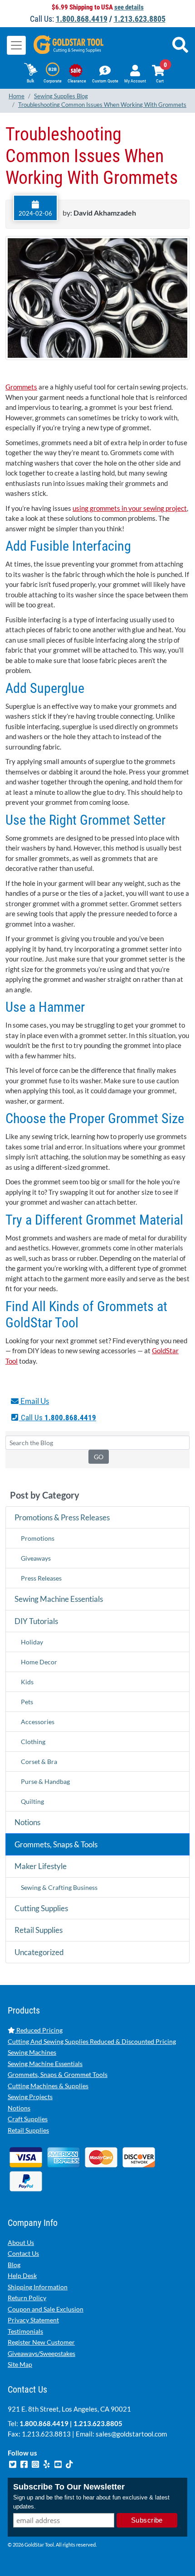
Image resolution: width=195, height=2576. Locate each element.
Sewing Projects (30, 2097)
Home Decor (39, 1662)
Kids (27, 1682)
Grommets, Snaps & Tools (56, 1844)
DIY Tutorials (36, 1621)
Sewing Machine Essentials (59, 1599)
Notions (27, 1822)
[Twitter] (13, 2463)
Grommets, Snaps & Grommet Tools (58, 2074)
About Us (21, 2242)
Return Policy (27, 2298)
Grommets (21, 387)
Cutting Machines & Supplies (48, 2086)
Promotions (38, 1538)
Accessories (38, 1722)
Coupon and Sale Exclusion (46, 2309)
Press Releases (41, 1578)
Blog (14, 2265)
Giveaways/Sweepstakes (41, 2353)
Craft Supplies (28, 2119)
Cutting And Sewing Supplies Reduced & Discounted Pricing (92, 2041)
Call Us (58, 1418)
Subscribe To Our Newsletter (69, 2487)
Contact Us (23, 2253)
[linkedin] (47, 2463)
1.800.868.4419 (82, 19)
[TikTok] (69, 2463)
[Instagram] (36, 2463)
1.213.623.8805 (140, 19)
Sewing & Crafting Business (59, 1887)
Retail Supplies (39, 1930)
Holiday (32, 1642)
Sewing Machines (32, 2052)
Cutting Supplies (41, 1908)
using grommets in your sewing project (130, 508)
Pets (27, 1702)
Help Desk (22, 2276)
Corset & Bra (39, 1761)
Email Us (34, 1401)
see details (129, 7)
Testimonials (25, 2331)
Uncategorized (39, 1952)
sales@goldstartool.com (131, 2434)
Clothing (33, 1742)
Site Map (20, 2364)
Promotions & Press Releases (62, 1517)
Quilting (32, 1801)
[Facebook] (25, 2463)
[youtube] (59, 2463)
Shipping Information (38, 2287)
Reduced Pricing (39, 2030)
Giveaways (36, 1558)
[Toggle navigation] (16, 45)
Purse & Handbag (45, 1781)
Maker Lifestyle (41, 1866)
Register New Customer (41, 2342)
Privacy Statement (33, 2320)
